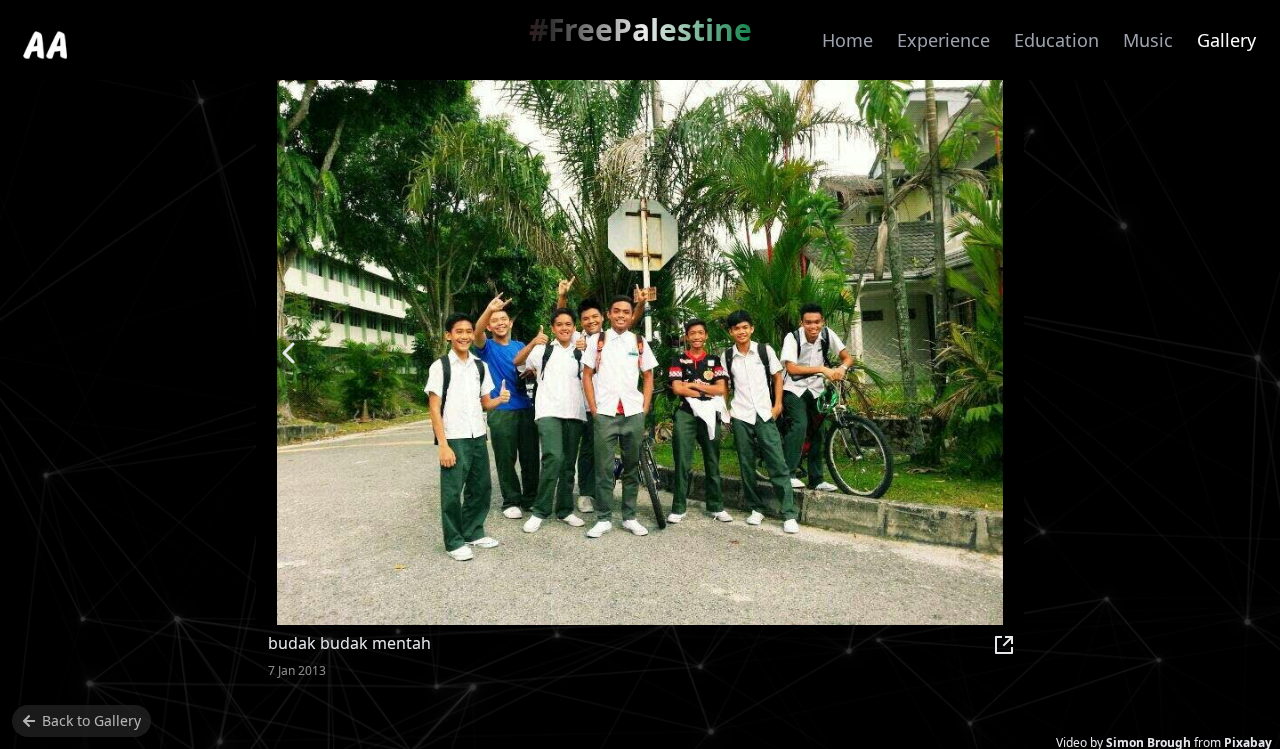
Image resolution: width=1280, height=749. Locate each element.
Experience (943, 40)
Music (1148, 40)
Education (1056, 40)
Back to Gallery (91, 720)
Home (847, 40)
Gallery (1226, 40)
